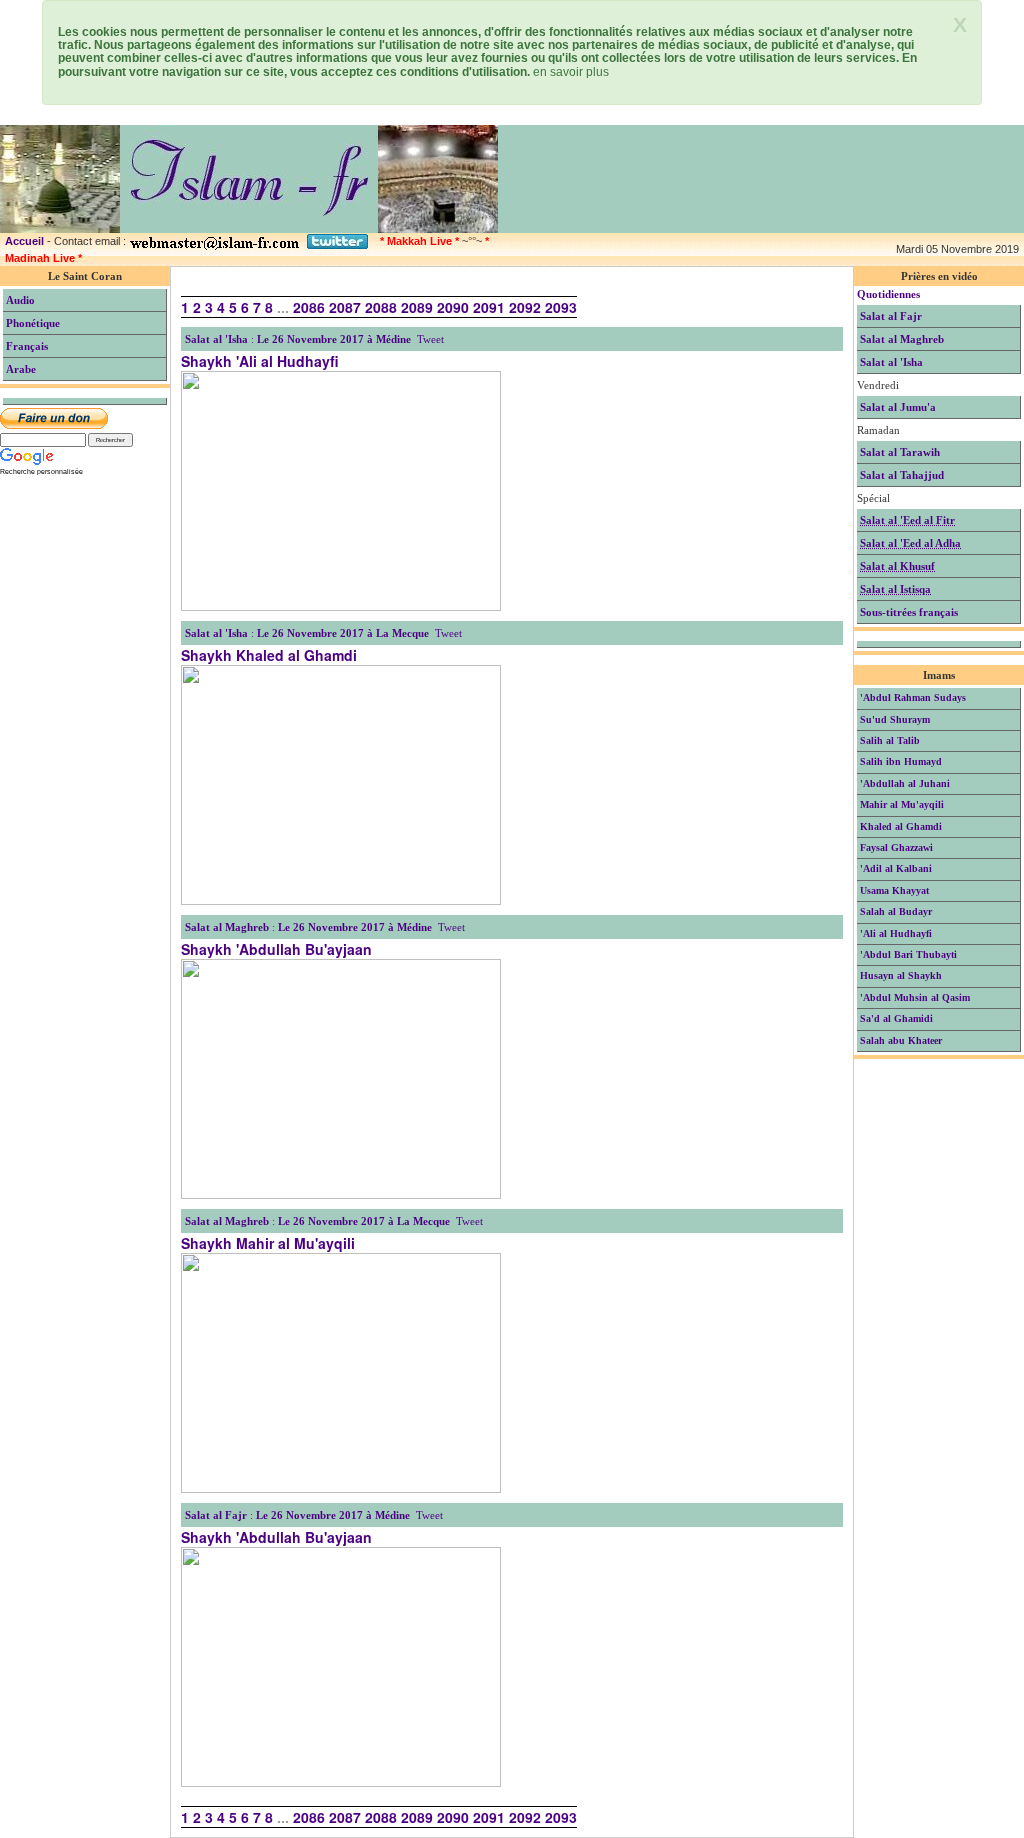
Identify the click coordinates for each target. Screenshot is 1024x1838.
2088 (381, 307)
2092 (525, 307)
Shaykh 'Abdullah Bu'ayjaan (276, 949)
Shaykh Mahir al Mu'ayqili (268, 1243)
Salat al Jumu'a (898, 407)
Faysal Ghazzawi (896, 847)
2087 (345, 307)
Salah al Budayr (896, 911)
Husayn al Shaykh (901, 975)
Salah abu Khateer (901, 1040)
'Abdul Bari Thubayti (908, 954)
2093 (561, 307)
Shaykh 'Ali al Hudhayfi (260, 361)
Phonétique (33, 323)
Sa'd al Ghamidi (896, 1018)
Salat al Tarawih (900, 452)
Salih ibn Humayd (901, 761)
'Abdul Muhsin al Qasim (915, 997)
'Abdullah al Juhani (905, 783)
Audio (20, 300)
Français (27, 346)
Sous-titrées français (909, 612)
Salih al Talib (890, 740)
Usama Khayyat (894, 890)
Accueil (24, 241)
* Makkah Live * (419, 241)
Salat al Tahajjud (902, 475)
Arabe (21, 369)
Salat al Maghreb (227, 927)
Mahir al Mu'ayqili (902, 804)
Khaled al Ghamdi (901, 826)
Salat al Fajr (216, 1515)
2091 (489, 307)
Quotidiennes (888, 294)
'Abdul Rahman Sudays (913, 697)
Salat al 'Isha (216, 339)
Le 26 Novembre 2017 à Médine (334, 339)
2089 (417, 307)
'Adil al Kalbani (896, 868)
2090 (453, 307)
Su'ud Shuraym (895, 719)
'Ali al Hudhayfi (896, 933)
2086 (309, 307)
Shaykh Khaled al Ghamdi (269, 655)
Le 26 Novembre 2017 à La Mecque (343, 633)
